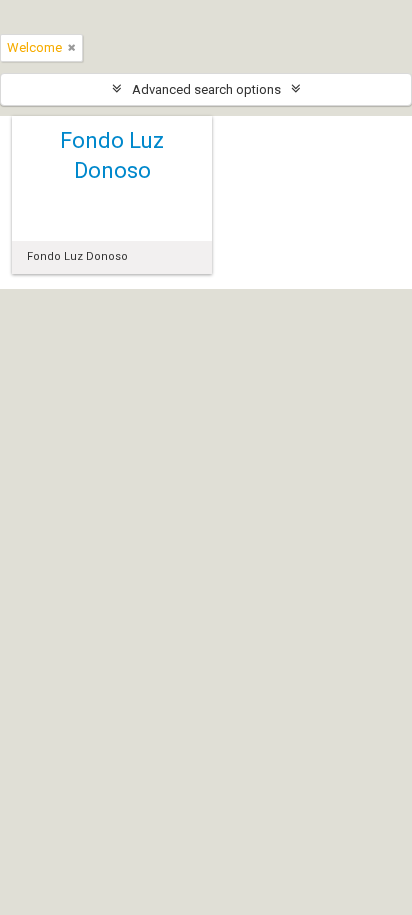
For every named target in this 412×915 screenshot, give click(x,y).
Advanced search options (206, 89)
